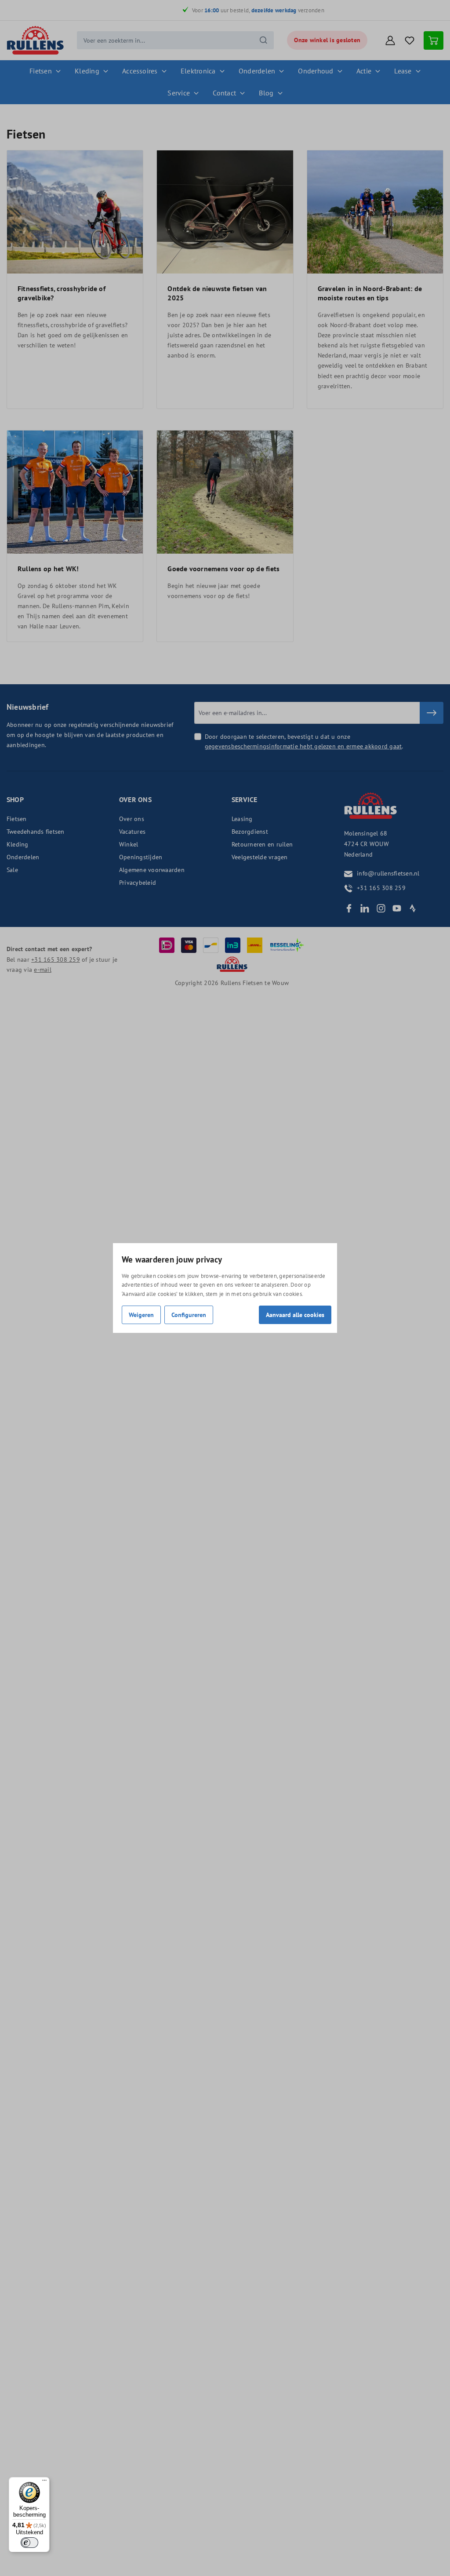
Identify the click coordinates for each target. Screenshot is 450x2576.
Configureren (189, 1315)
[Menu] (44, 2482)
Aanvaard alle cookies (295, 1315)
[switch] (29, 2543)
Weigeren (141, 1315)
